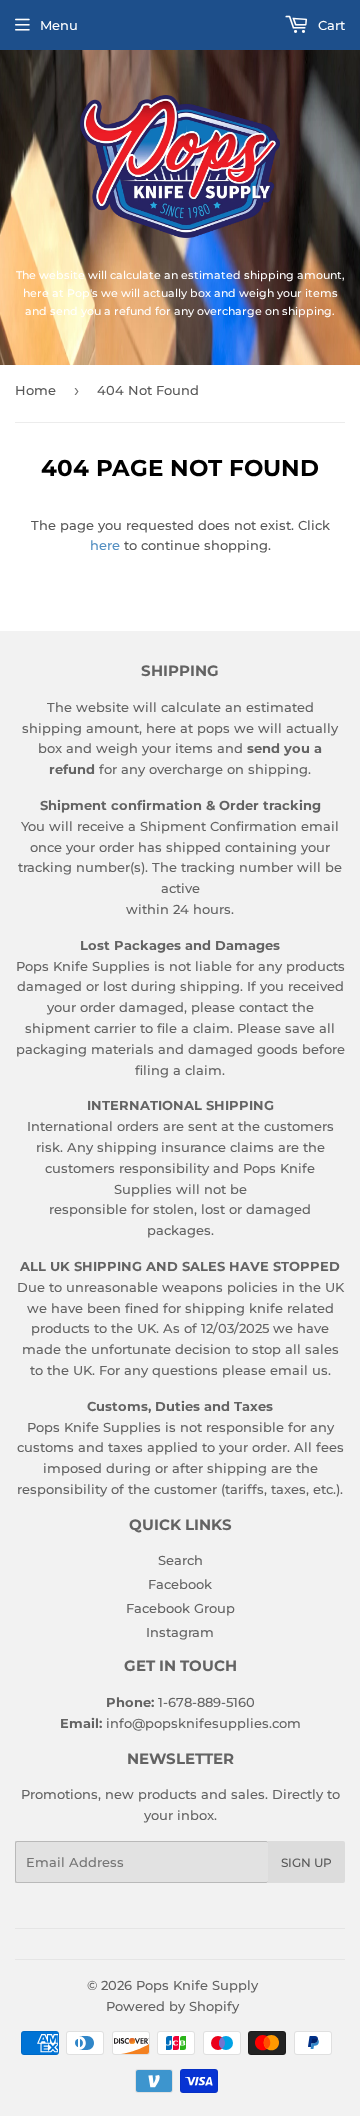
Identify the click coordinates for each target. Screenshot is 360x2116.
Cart (329, 25)
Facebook (180, 1584)
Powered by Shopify (172, 2006)
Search (180, 1560)
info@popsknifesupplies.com (203, 1723)
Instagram (180, 1632)
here (105, 545)
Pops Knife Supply (197, 1985)
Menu (59, 25)
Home (35, 390)
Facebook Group (180, 1608)
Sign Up (306, 1862)
